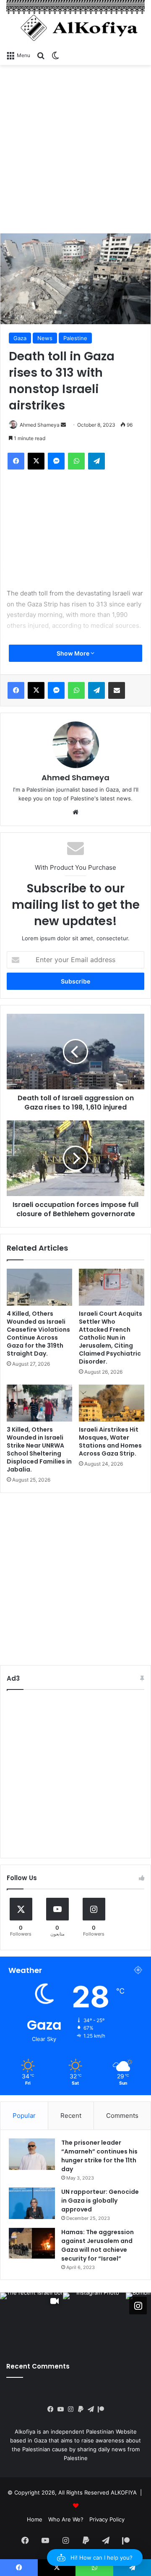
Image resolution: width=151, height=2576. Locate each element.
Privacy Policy (107, 2519)
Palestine (75, 338)
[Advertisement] (75, 149)
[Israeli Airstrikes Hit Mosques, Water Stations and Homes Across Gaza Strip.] (112, 1403)
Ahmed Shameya (75, 778)
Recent (71, 2116)
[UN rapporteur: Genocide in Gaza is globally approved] (32, 2203)
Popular (24, 2116)
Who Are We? (66, 2519)
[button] (95, 2558)
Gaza (20, 338)
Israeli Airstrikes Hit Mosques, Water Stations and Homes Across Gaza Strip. (110, 1441)
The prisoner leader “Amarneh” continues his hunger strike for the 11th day (99, 2156)
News (45, 338)
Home (35, 2519)
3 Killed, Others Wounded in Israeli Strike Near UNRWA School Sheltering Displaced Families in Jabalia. (39, 1449)
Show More (74, 653)
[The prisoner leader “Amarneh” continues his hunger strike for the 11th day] (32, 2154)
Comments (122, 2116)
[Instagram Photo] (94, 2324)
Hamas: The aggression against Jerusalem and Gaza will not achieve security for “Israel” (98, 2245)
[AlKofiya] (75, 23)
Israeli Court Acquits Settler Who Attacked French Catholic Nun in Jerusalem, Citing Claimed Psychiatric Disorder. (111, 1338)
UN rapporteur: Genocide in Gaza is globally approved (100, 2201)
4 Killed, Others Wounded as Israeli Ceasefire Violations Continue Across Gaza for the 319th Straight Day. (38, 1334)
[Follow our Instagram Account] (138, 2306)
